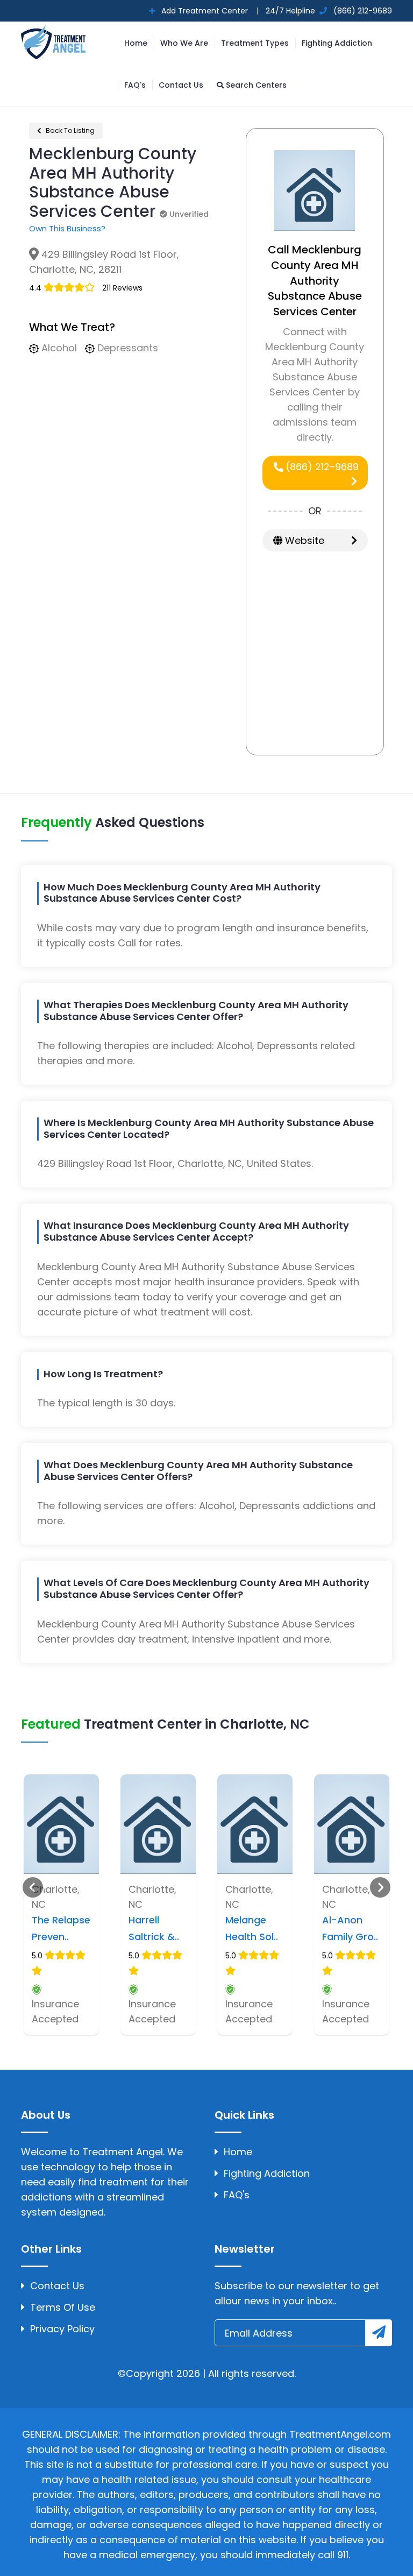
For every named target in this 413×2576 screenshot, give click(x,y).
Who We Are (184, 43)
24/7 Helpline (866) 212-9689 (328, 11)
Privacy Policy (62, 2329)
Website (303, 540)
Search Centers (255, 85)
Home (136, 43)
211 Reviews (122, 288)
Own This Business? (67, 228)
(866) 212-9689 (321, 467)
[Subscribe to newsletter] (379, 2333)
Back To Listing (69, 130)
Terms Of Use (63, 2307)
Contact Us (181, 85)
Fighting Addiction (337, 43)
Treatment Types (255, 43)
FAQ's (135, 85)
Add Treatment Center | (209, 11)
